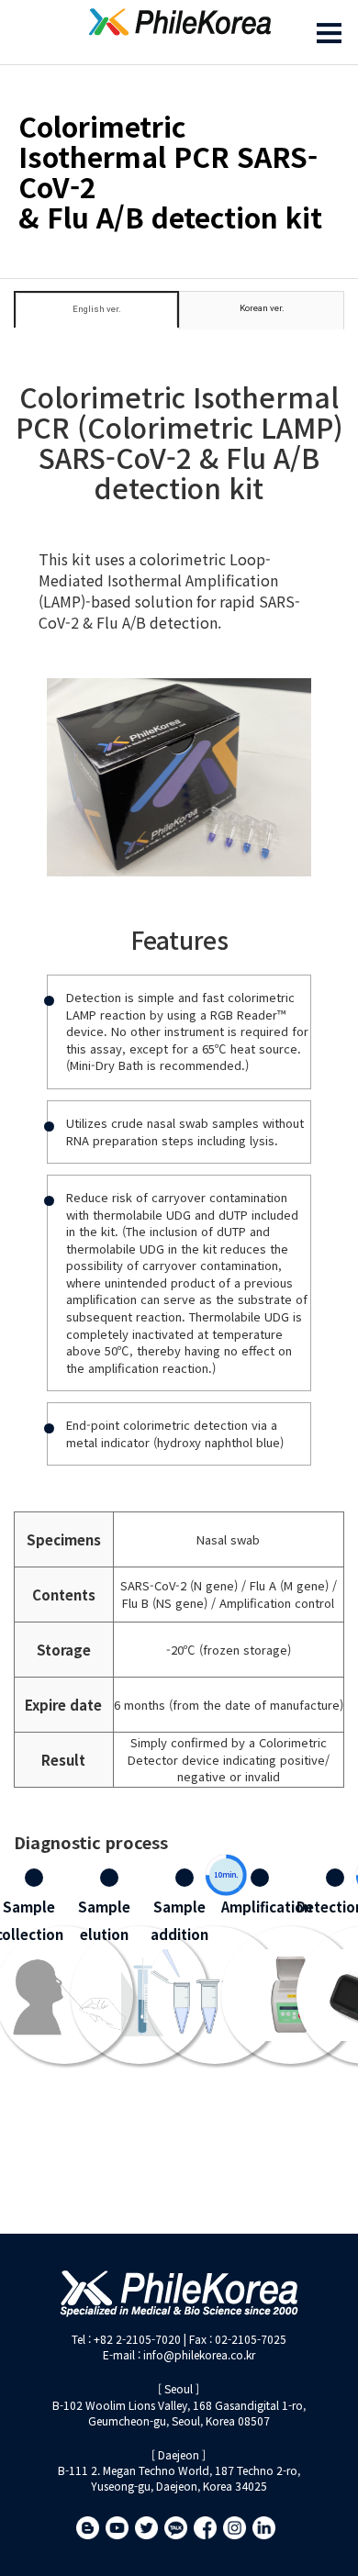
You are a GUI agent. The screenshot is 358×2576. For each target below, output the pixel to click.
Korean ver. (262, 308)
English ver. (97, 309)
